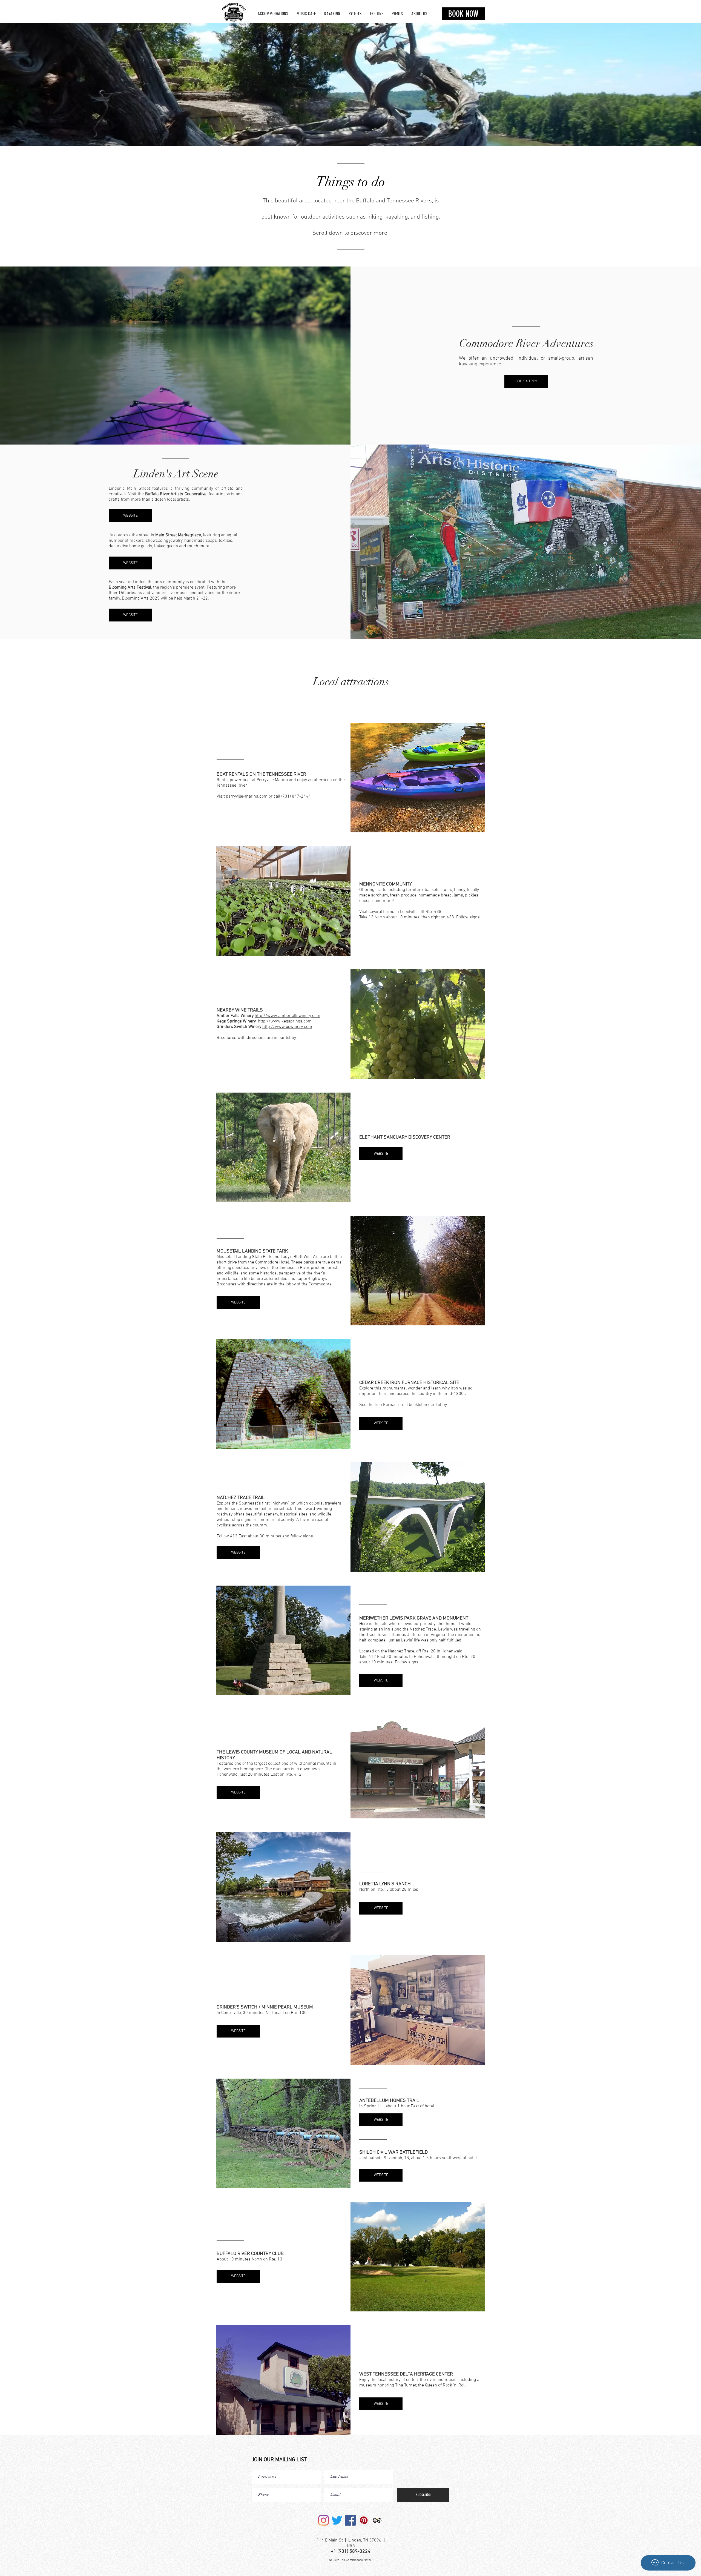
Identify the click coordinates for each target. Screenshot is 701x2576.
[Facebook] (350, 2520)
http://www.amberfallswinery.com (288, 1016)
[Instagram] (324, 2520)
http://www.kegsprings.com (285, 1021)
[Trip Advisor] (377, 2520)
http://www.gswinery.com (287, 1027)
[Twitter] (337, 2520)
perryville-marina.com (247, 796)
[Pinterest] (364, 2520)
